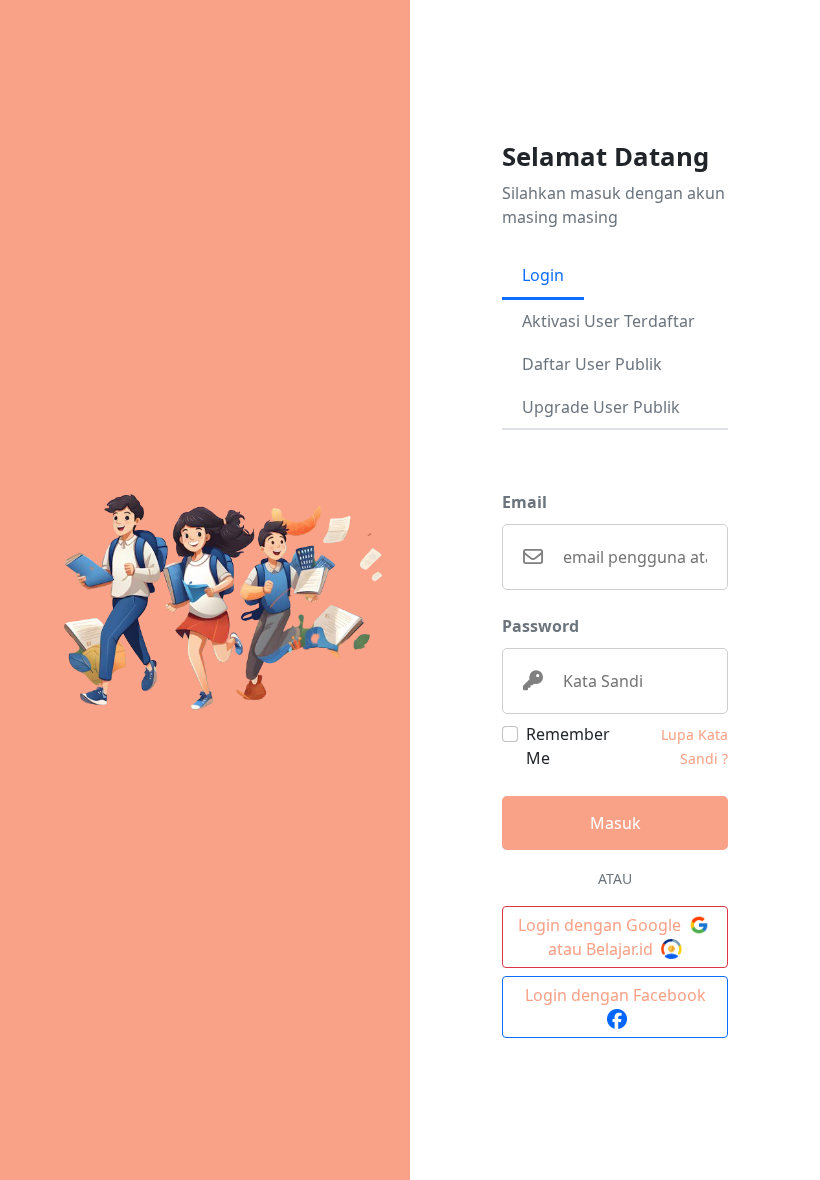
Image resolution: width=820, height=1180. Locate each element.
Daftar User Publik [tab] (592, 364)
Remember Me (568, 746)
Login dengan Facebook (615, 995)
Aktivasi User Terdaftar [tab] (608, 321)
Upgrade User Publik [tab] (601, 407)
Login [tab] (543, 275)
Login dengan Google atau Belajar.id (601, 937)
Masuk (615, 823)
